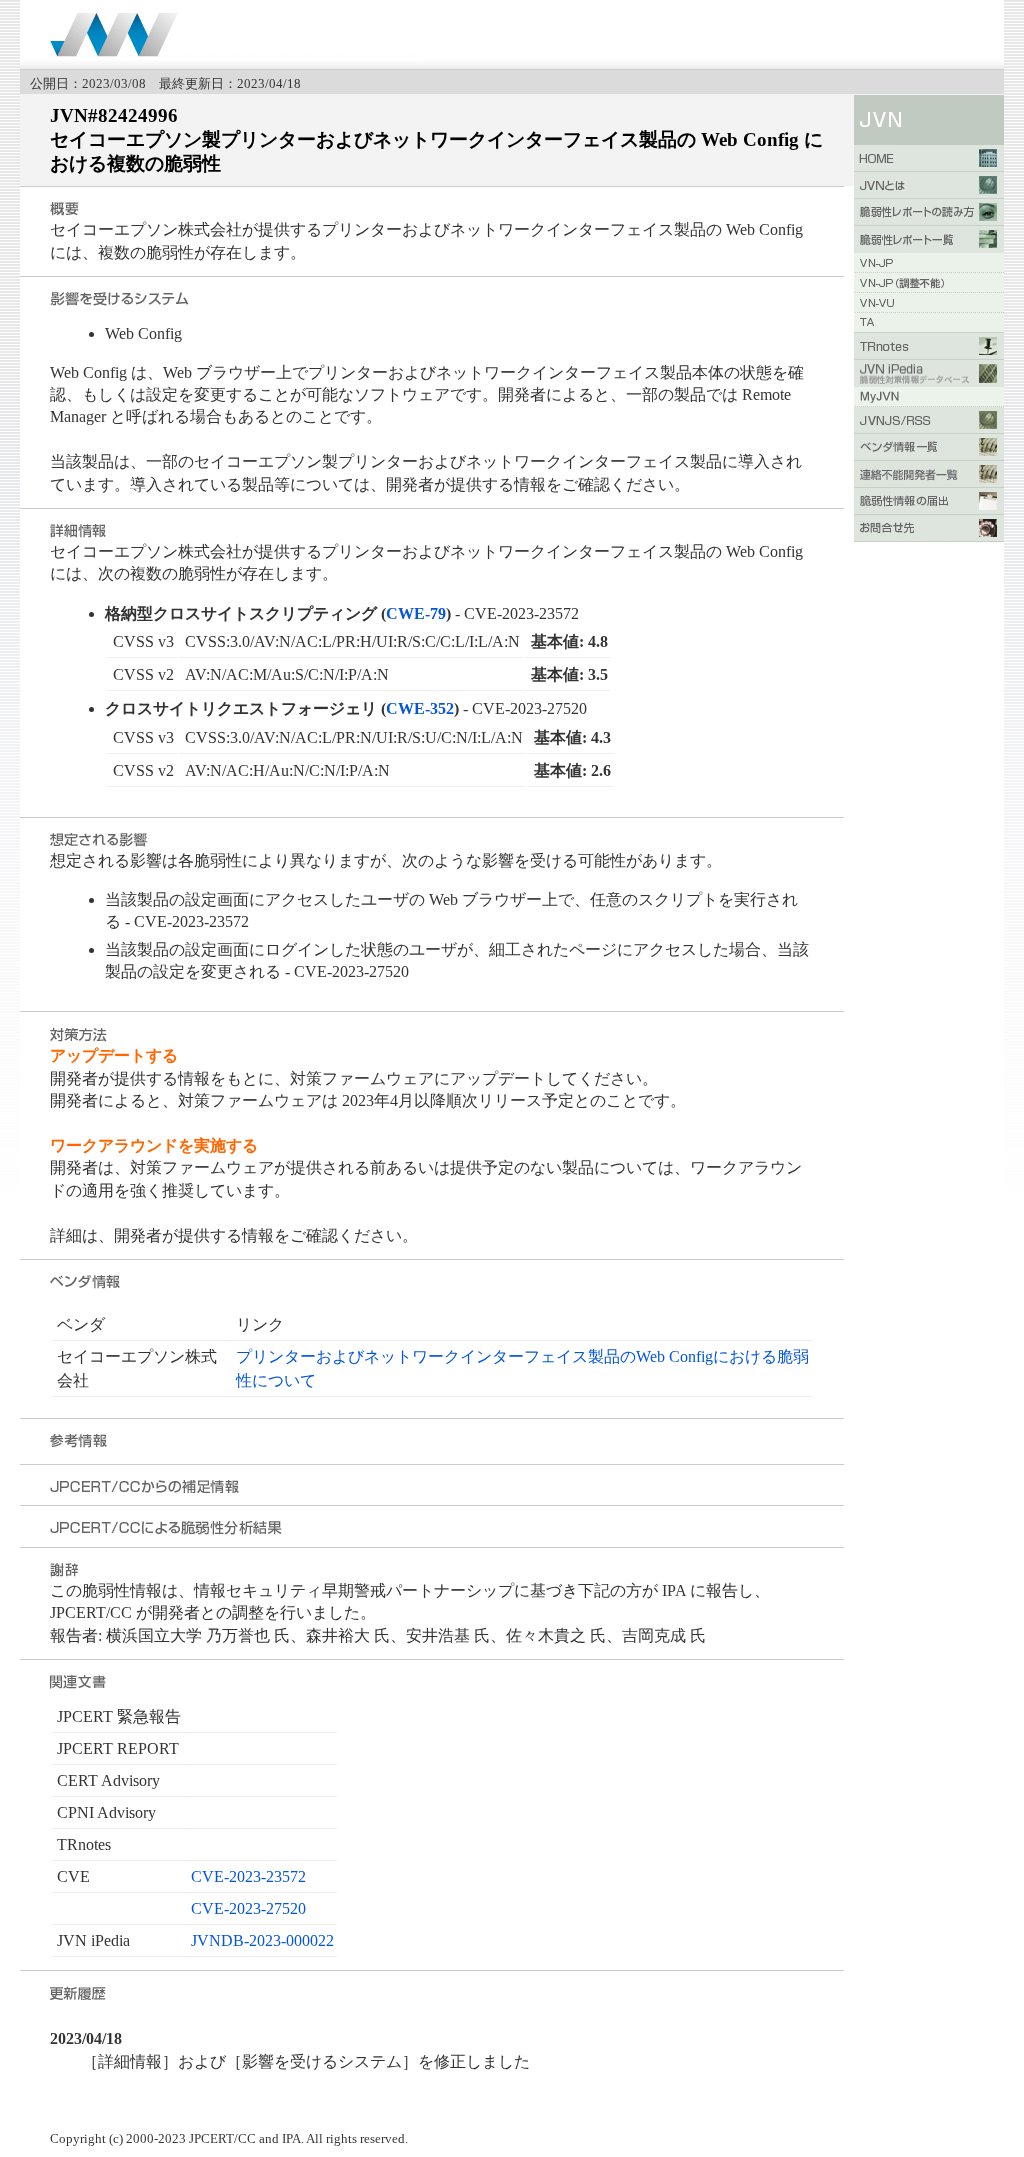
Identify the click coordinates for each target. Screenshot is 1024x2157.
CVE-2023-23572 (248, 1876)
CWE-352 (420, 708)
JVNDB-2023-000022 (262, 1940)
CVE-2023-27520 (248, 1908)
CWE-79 (416, 613)
